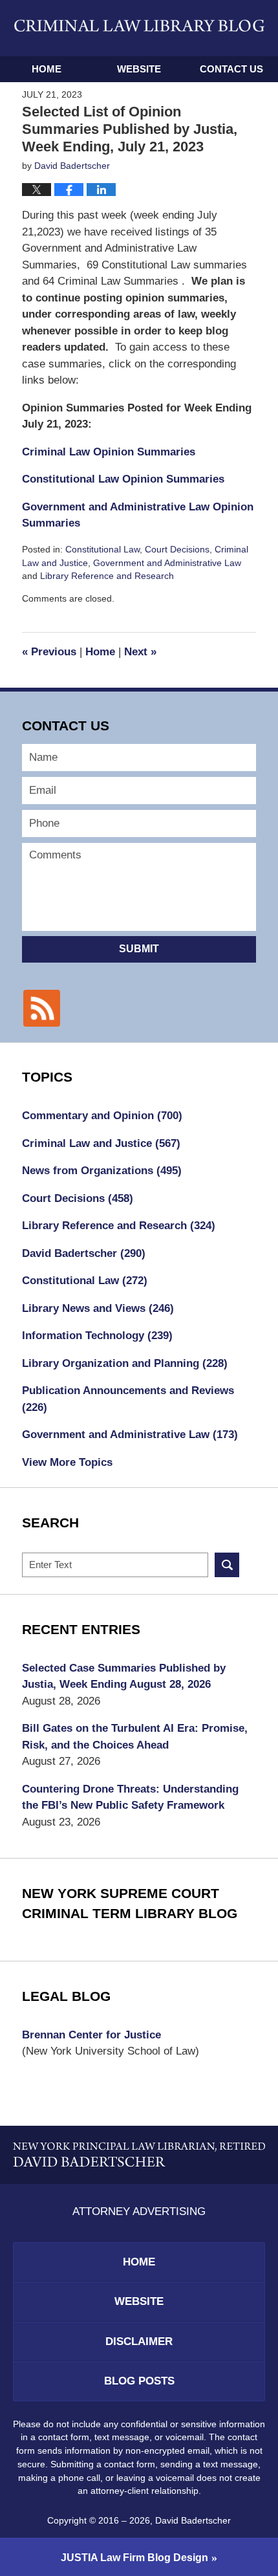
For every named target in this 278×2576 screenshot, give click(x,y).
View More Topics (67, 1462)
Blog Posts (139, 2381)
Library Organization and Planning (125, 1363)
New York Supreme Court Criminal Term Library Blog (130, 1904)
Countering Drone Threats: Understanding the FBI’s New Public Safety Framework (130, 1797)
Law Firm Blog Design (134, 2558)
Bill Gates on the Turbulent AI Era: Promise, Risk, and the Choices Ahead (135, 1737)
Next (140, 652)
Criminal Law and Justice (101, 1143)
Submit (139, 949)
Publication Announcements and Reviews (128, 1399)
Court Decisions (177, 549)
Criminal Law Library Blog (139, 28)
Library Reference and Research (107, 576)
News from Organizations (102, 1171)
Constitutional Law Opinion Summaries (123, 479)
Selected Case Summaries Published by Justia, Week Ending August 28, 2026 (124, 1676)
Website (139, 69)
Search (227, 1565)
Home (47, 69)
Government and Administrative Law (167, 563)
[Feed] (41, 1008)
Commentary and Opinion (102, 1116)
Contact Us (231, 69)
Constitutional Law (102, 549)
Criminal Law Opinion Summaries (109, 452)
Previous (49, 652)
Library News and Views (98, 1308)
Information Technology (97, 1336)
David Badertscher (84, 1253)
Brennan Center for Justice (91, 2035)
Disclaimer (139, 2341)
